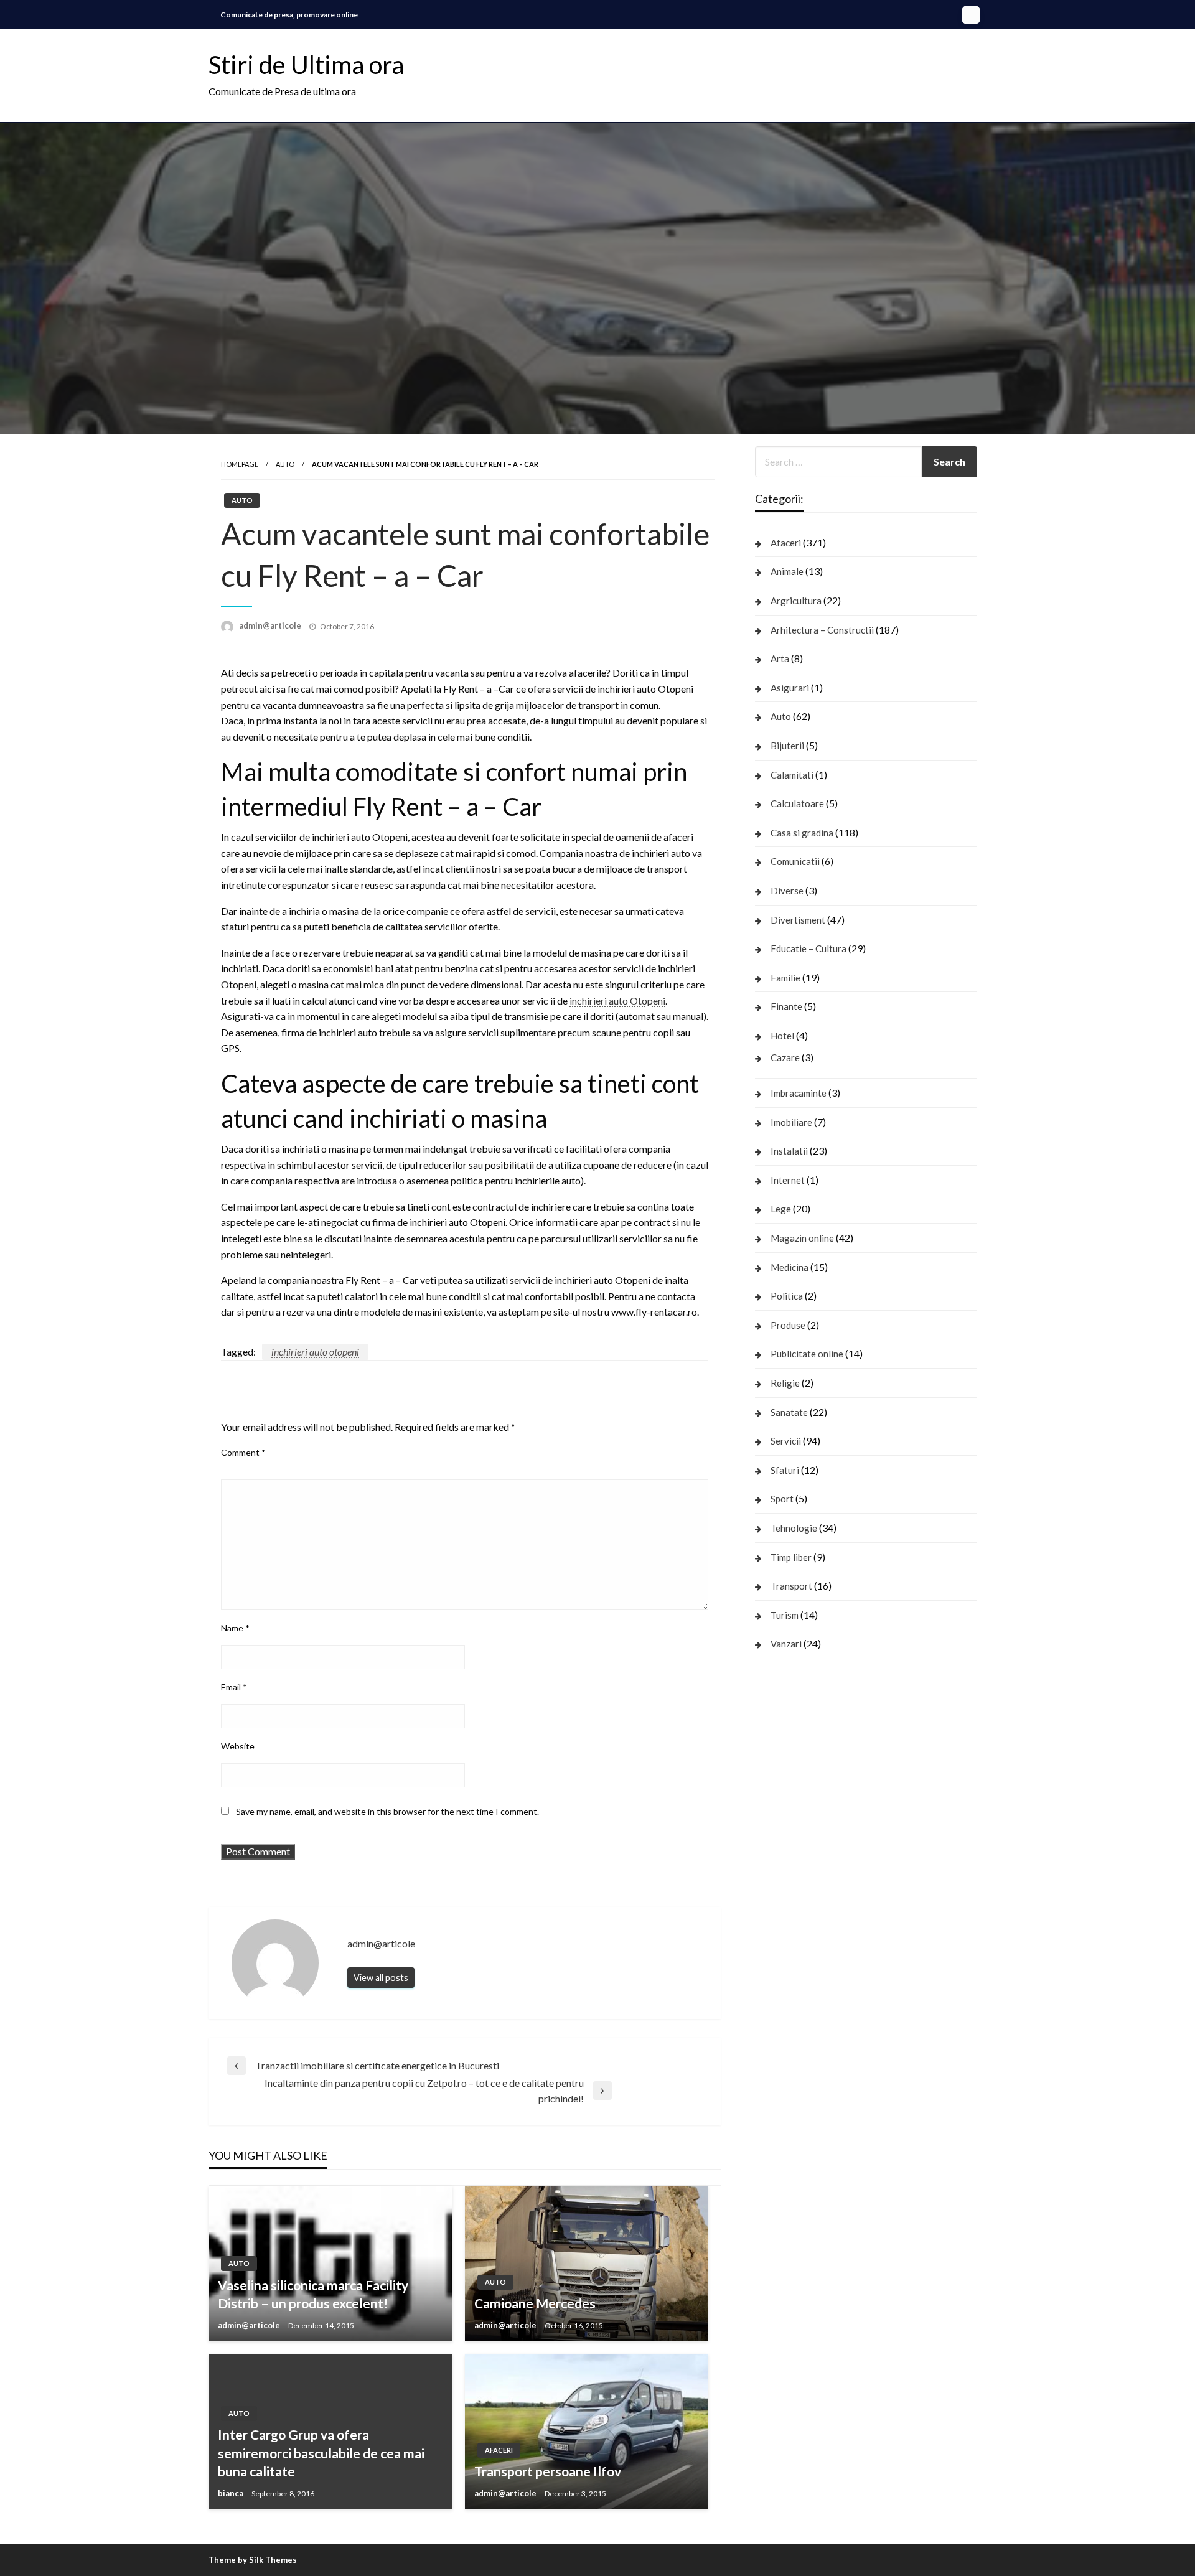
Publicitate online (807, 1354)
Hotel (782, 1036)
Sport (782, 1499)
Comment (243, 1452)
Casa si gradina (802, 833)
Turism (785, 1615)
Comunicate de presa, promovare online (289, 15)
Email (234, 1687)
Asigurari (790, 688)
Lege (781, 1209)
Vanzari (786, 1644)
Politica (787, 1296)
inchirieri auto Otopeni (617, 1000)
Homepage (240, 464)
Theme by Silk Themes (253, 2560)
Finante (786, 1006)
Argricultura (796, 601)
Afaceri (499, 2450)
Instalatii (789, 1151)
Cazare (785, 1057)
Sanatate (789, 1412)
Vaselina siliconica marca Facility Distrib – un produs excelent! (313, 2294)
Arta (780, 658)
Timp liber (791, 1557)
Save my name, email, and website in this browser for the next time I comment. (387, 1811)
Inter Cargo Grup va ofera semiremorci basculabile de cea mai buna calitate (321, 2453)
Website (238, 1746)
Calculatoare (797, 803)
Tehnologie (794, 1528)
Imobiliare (791, 1122)
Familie (785, 978)
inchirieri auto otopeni (315, 1351)
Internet (788, 1180)
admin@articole (271, 625)
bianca (232, 2493)
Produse (788, 1325)
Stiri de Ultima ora (306, 65)
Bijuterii (787, 746)
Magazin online (802, 1238)
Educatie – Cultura (808, 948)
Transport (791, 1586)
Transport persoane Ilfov (548, 2471)
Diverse (787, 891)
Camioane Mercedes (535, 2303)
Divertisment (798, 920)
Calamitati (792, 775)
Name (235, 1628)
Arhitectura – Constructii (822, 630)
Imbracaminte (799, 1093)
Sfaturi (785, 1470)
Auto (285, 464)
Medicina (790, 1267)
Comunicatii (795, 861)
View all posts (381, 1978)
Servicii (786, 1441)
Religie (785, 1383)
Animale (787, 571)
